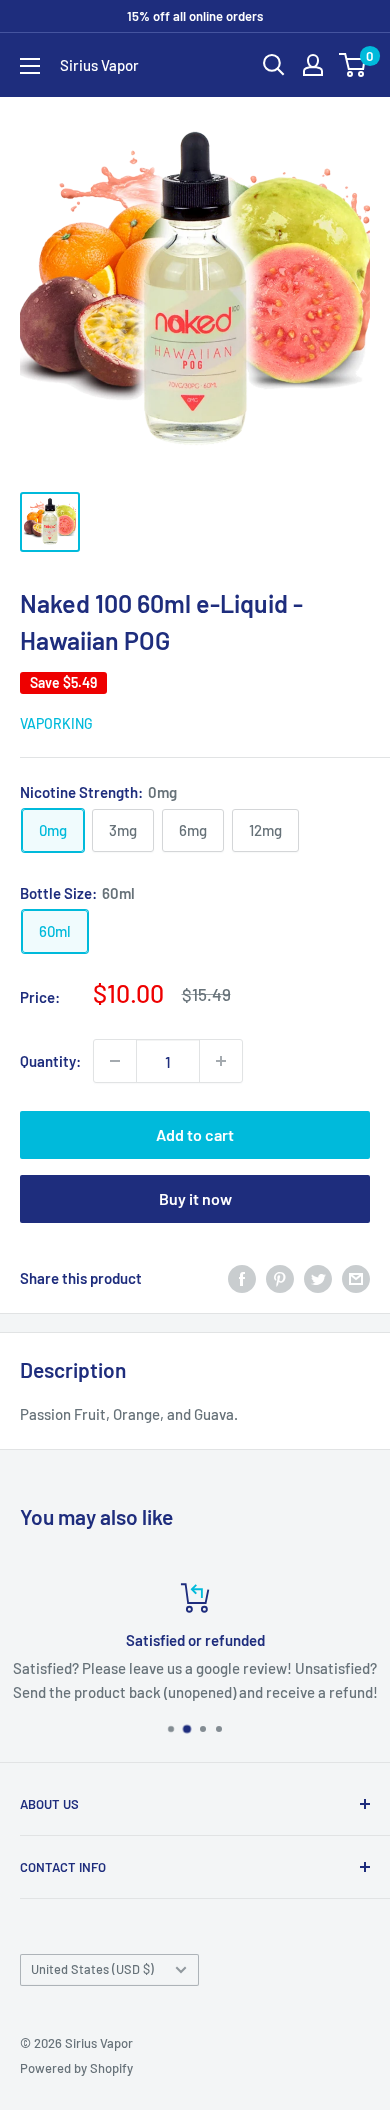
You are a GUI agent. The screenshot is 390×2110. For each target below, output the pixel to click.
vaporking (56, 723)
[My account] (313, 65)
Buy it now (195, 1198)
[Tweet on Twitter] (318, 1278)
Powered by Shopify (76, 2068)
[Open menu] (30, 66)
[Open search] (274, 65)
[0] (353, 65)
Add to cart (195, 1134)
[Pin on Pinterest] (280, 1278)
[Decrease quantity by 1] (115, 1061)
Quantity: (50, 1061)
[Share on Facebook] (242, 1278)
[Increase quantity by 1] (221, 1061)
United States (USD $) (92, 1969)
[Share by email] (356, 1278)
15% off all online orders (195, 16)
